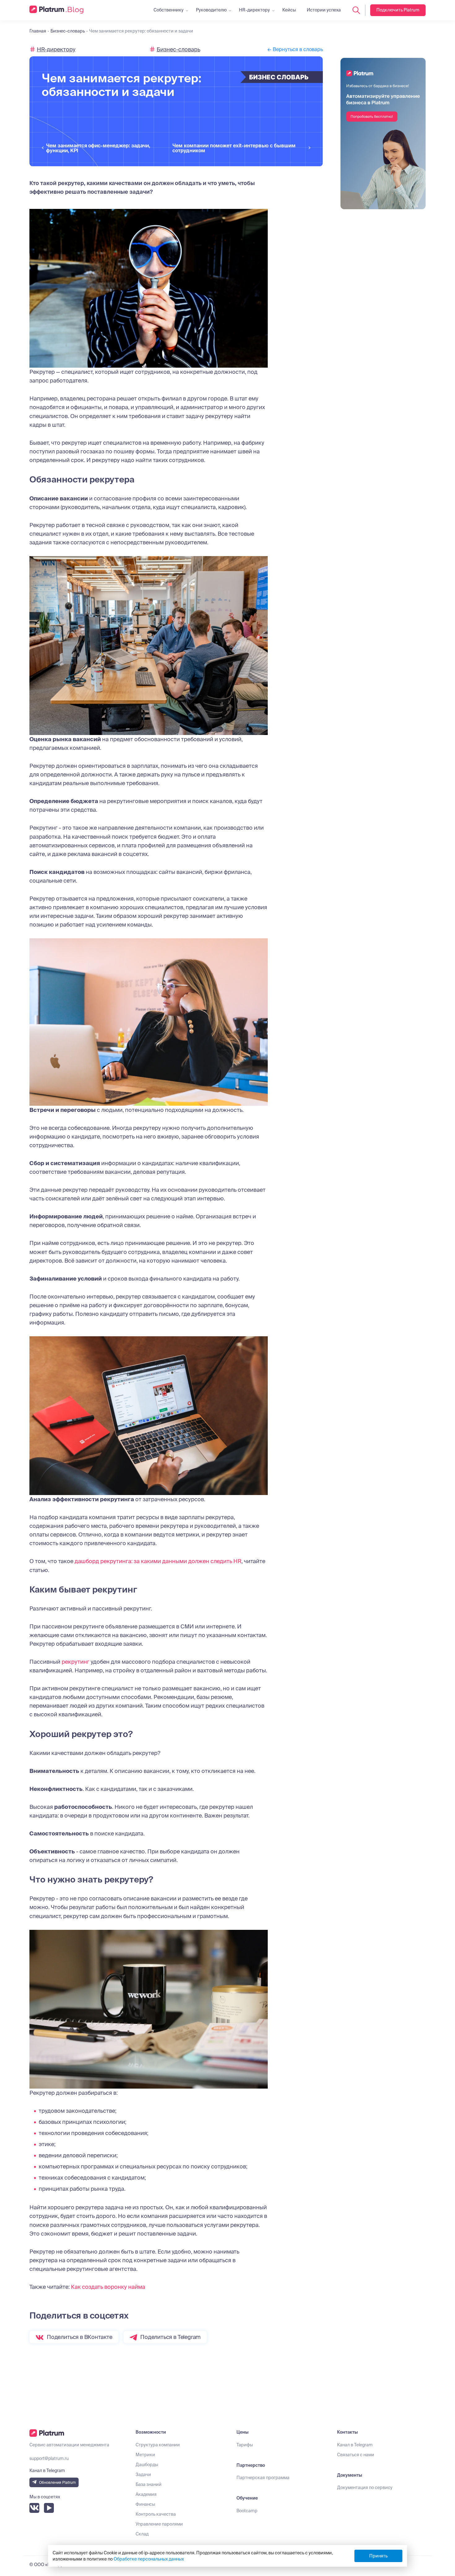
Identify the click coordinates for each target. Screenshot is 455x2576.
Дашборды (147, 2465)
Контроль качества (156, 2514)
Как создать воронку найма (108, 2287)
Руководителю (211, 10)
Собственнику (169, 10)
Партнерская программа (263, 2478)
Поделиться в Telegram (170, 2337)
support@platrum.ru (49, 2458)
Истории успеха (324, 10)
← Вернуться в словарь (295, 49)
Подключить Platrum (398, 10)
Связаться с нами (356, 2455)
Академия (146, 2494)
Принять (378, 2556)
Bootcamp (247, 2511)
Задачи (143, 2474)
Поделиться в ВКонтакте (80, 2337)
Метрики (145, 2455)
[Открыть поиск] (356, 10)
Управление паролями (159, 2524)
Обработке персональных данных (149, 2559)
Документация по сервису (365, 2487)
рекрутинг (76, 1662)
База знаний (149, 2484)
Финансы (145, 2504)
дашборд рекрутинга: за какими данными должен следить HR (158, 1561)
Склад (142, 2534)
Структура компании (158, 2445)
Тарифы (245, 2445)
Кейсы (289, 10)
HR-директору (254, 10)
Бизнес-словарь (178, 49)
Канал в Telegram (355, 2445)
